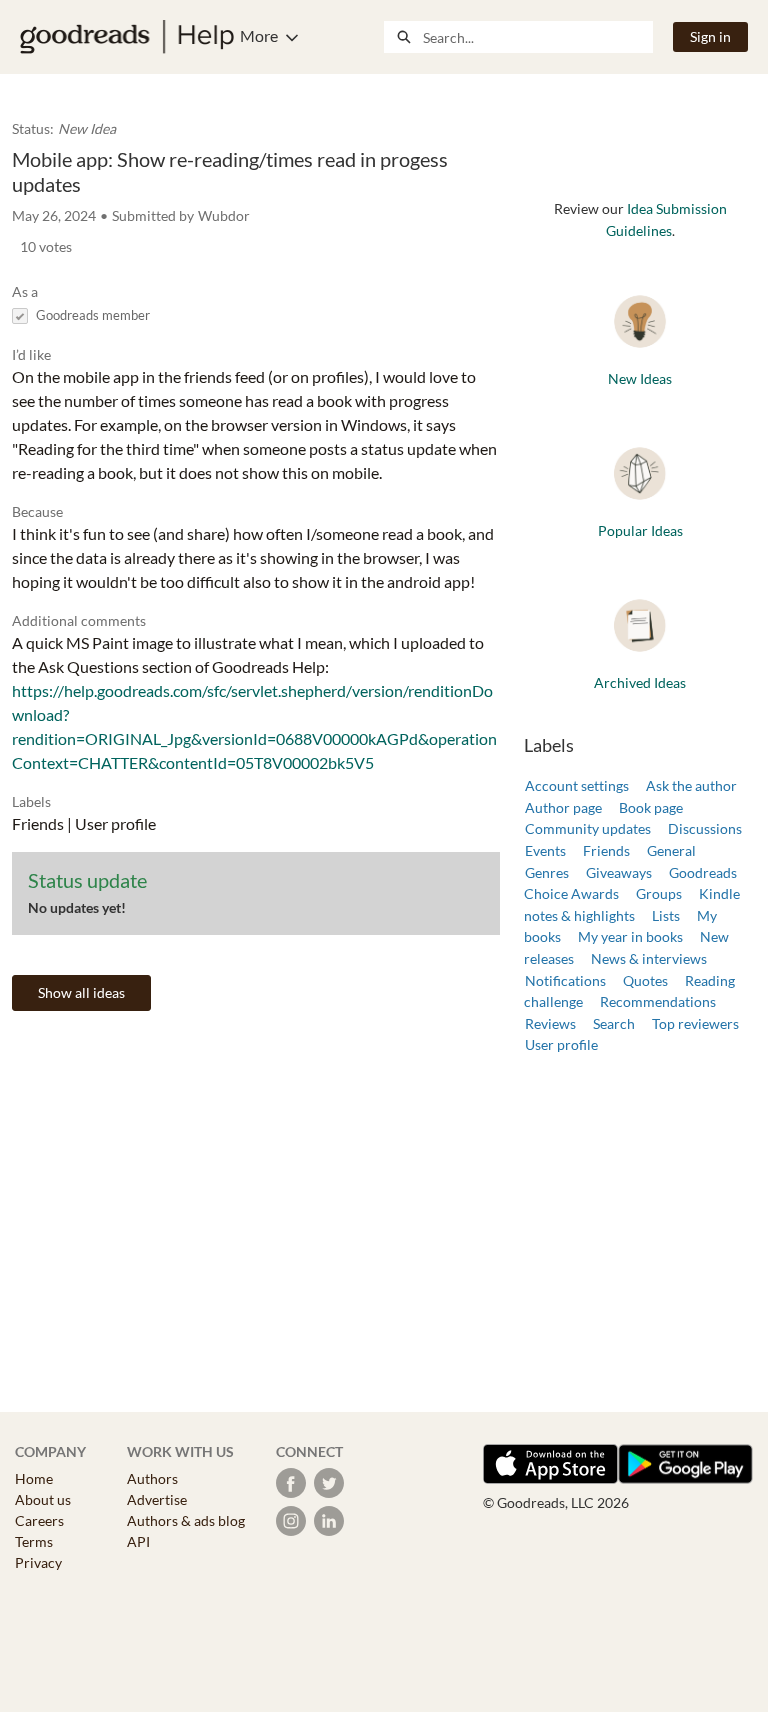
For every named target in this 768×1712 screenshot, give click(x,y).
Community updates (588, 828)
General (671, 850)
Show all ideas (81, 992)
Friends (606, 850)
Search (614, 1023)
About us (43, 1499)
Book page (651, 807)
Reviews (550, 1023)
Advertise (157, 1499)
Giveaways (619, 872)
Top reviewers (695, 1023)
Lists (666, 915)
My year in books (630, 936)
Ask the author (691, 785)
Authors (152, 1478)
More (259, 35)
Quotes (645, 980)
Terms (34, 1541)
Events (545, 850)
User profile (561, 1044)
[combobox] (537, 37)
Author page (563, 807)
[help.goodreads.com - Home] (127, 37)
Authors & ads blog (186, 1520)
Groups (659, 893)
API (138, 1541)
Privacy (38, 1562)
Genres (547, 872)
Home (34, 1478)
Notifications (565, 980)
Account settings (577, 785)
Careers (39, 1520)
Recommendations (658, 1001)
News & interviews (649, 958)
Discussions (705, 828)
